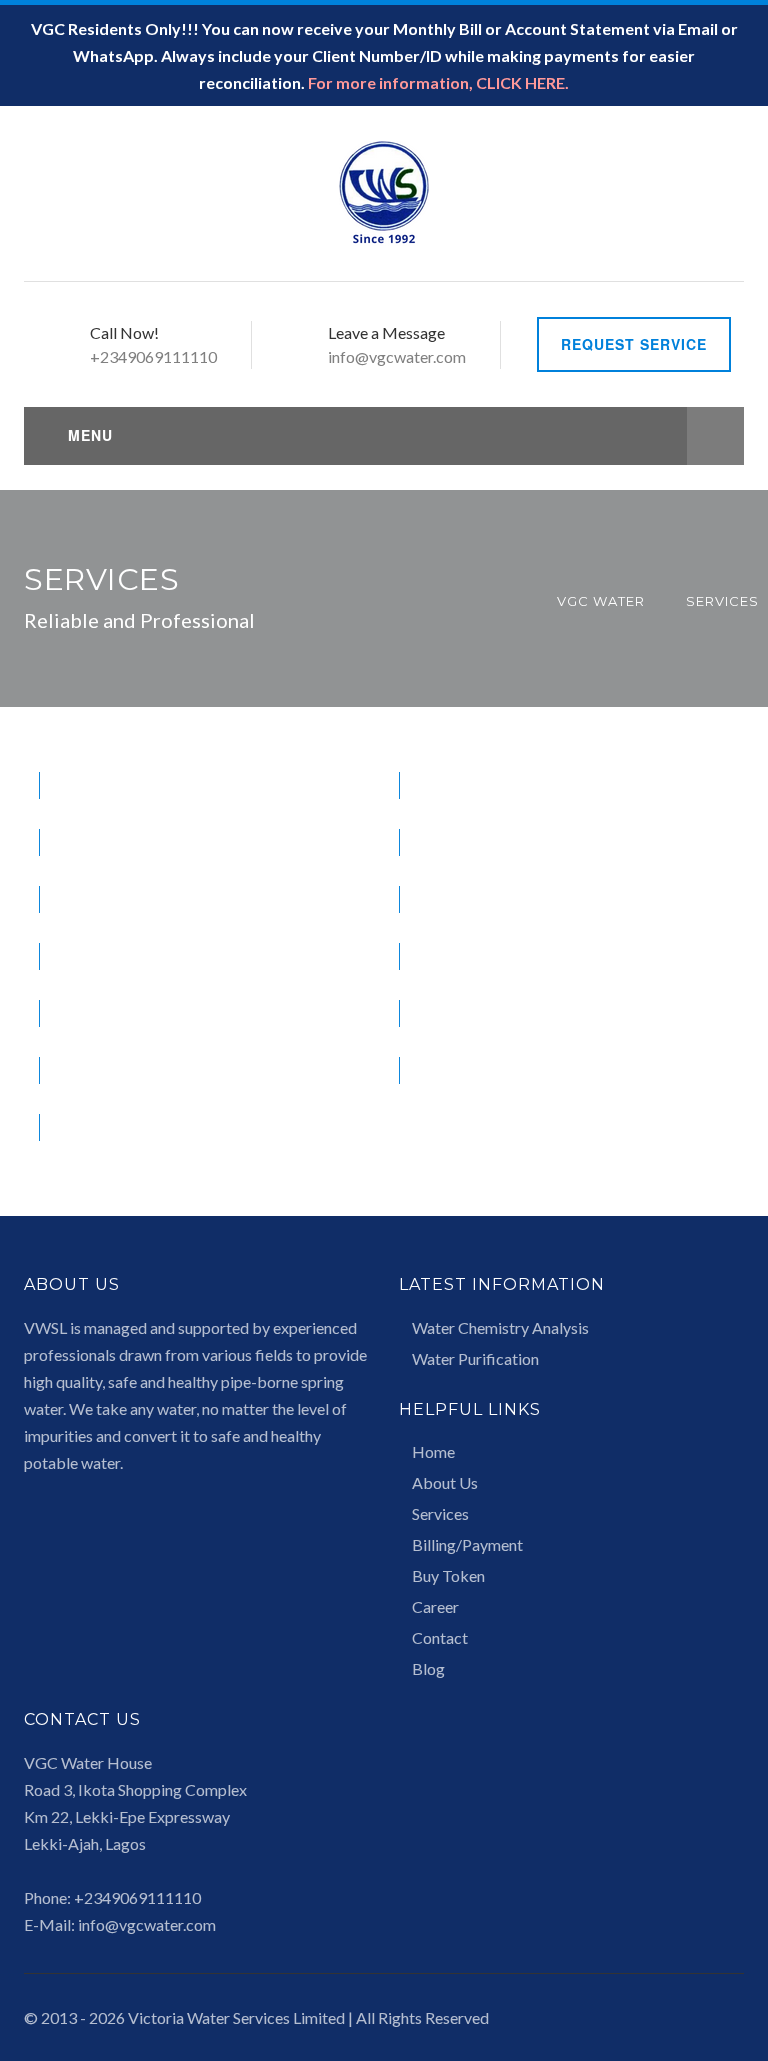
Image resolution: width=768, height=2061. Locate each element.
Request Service (634, 344)
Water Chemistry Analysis (500, 1327)
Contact (440, 1637)
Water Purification (475, 1358)
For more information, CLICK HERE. (438, 82)
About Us (445, 1482)
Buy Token (448, 1575)
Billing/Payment (467, 1544)
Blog (428, 1668)
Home (433, 1451)
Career (435, 1606)
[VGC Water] (384, 191)
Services (440, 1513)
